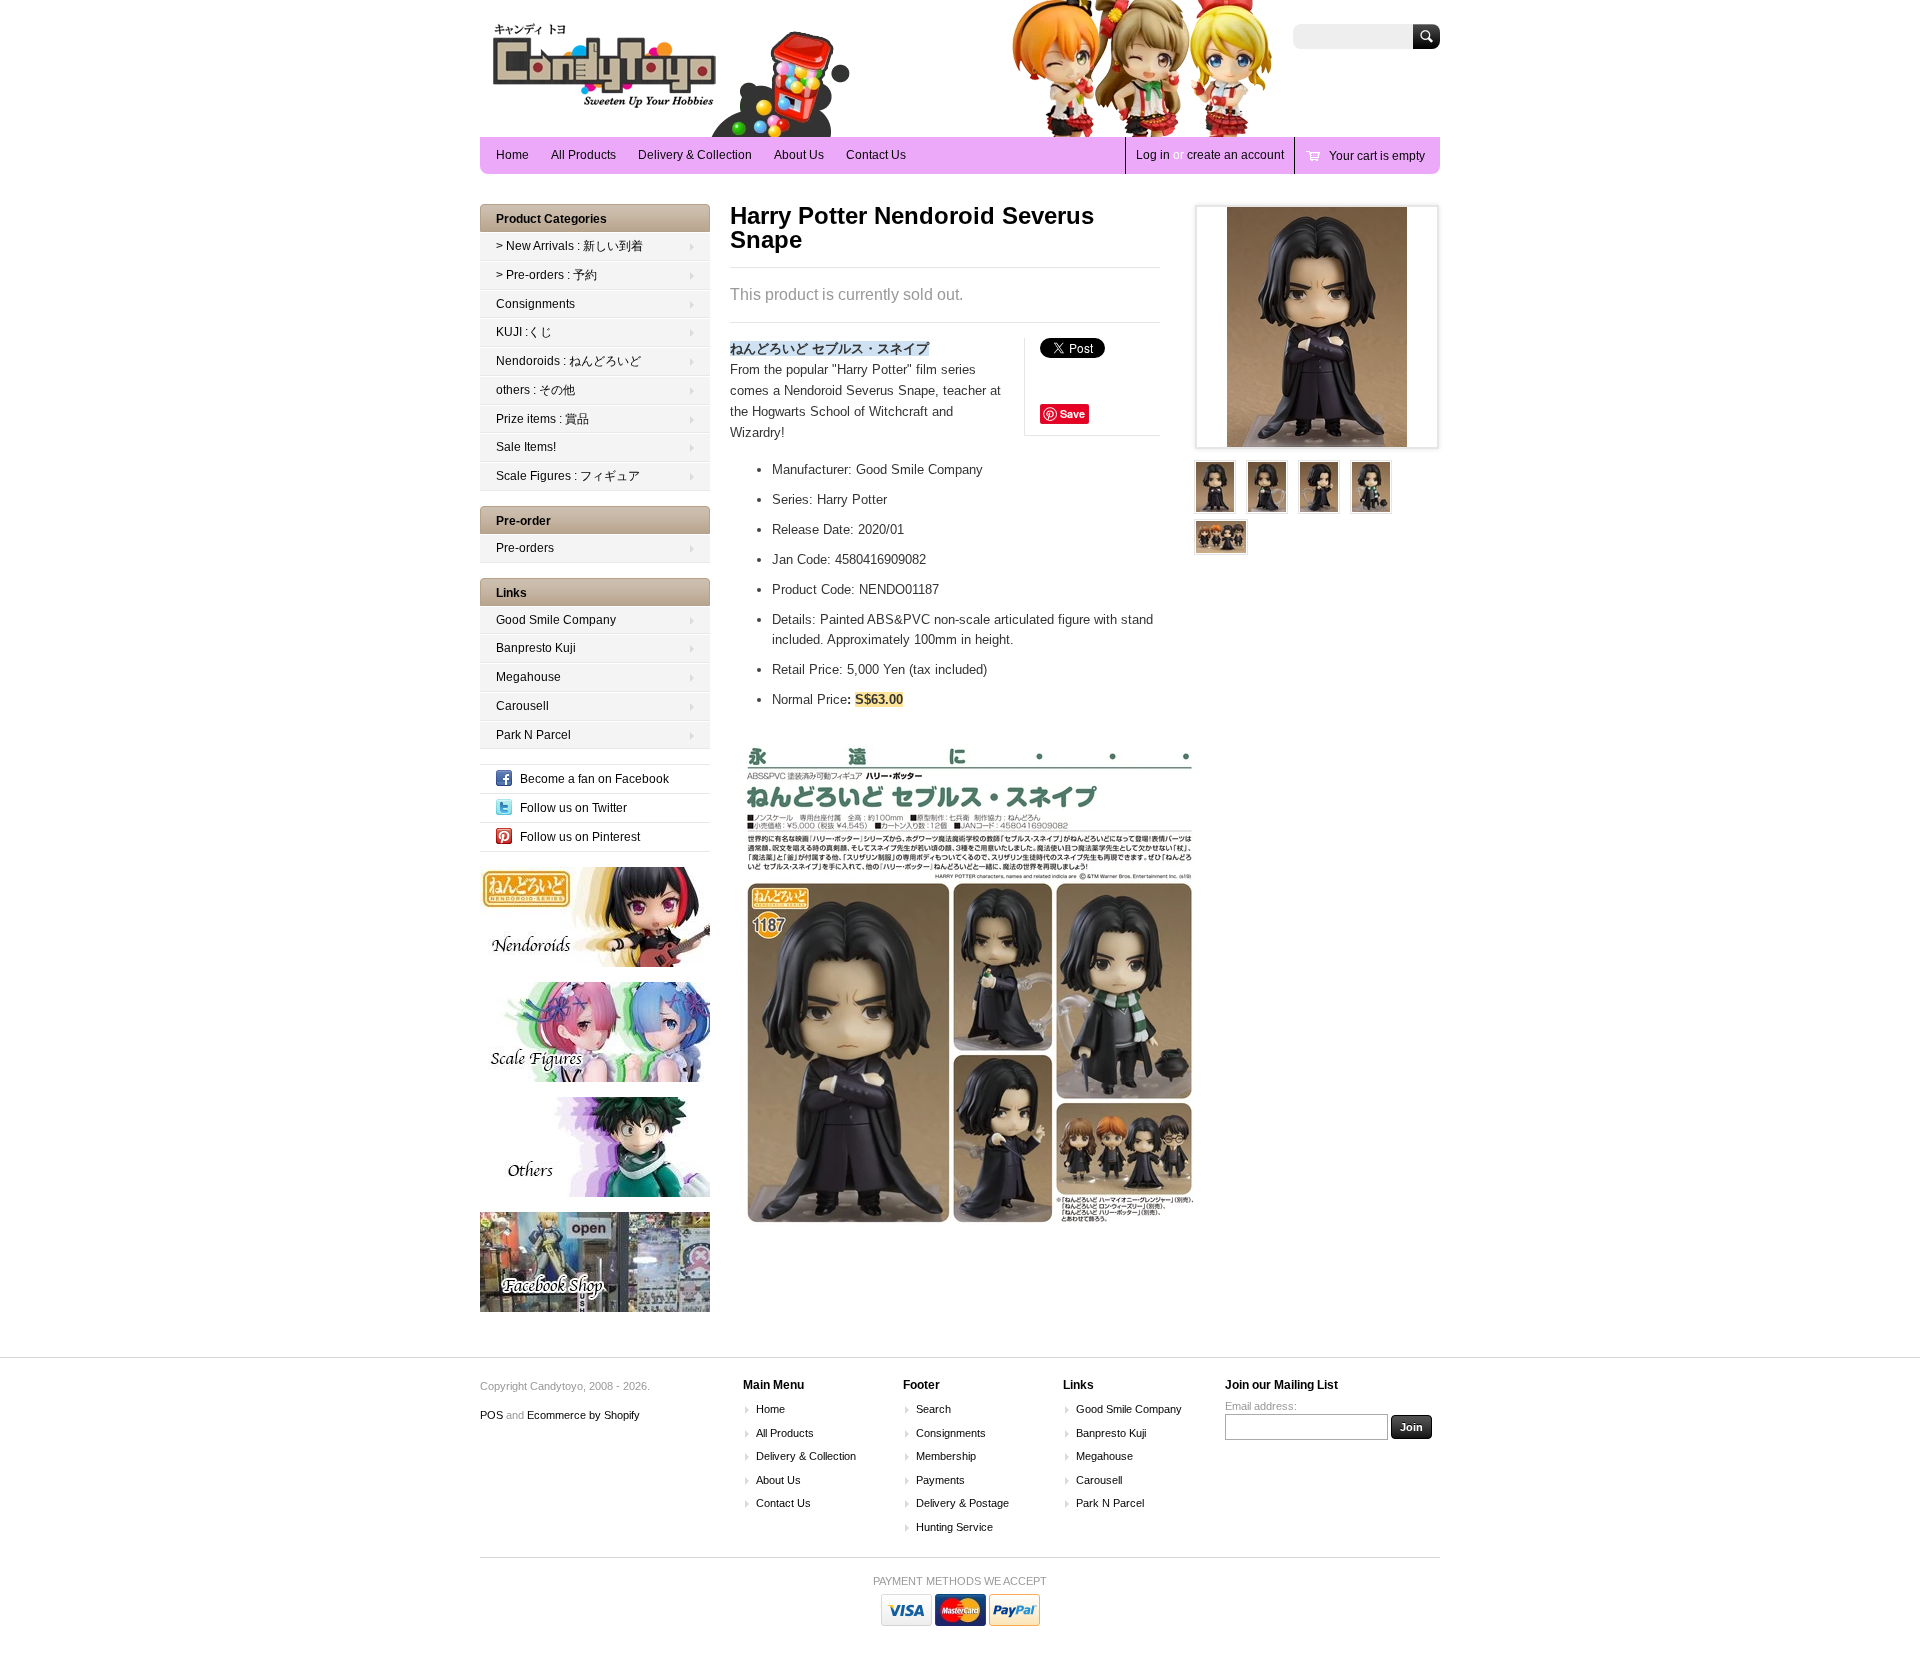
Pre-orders (525, 548)
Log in (1153, 155)
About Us (799, 155)
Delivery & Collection (695, 155)
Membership (946, 1456)
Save (1072, 413)
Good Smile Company (556, 620)
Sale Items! (526, 447)
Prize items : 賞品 (542, 419)
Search (933, 1409)
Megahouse (528, 677)
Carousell (522, 706)
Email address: (1261, 1406)
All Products (583, 155)
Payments (940, 1480)
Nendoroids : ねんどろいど (568, 361)
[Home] (605, 107)
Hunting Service (954, 1527)
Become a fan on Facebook (594, 779)
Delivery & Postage (962, 1503)
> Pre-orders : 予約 (546, 275)
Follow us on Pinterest (580, 837)
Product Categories (551, 219)
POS (491, 1415)
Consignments (535, 304)
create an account (1235, 155)
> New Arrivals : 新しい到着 (569, 246)
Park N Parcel (533, 735)
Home (512, 155)
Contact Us (876, 155)
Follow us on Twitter (573, 808)
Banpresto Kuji (536, 648)
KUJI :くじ (524, 332)
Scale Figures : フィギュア (568, 476)
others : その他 (535, 390)
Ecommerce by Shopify (583, 1415)
